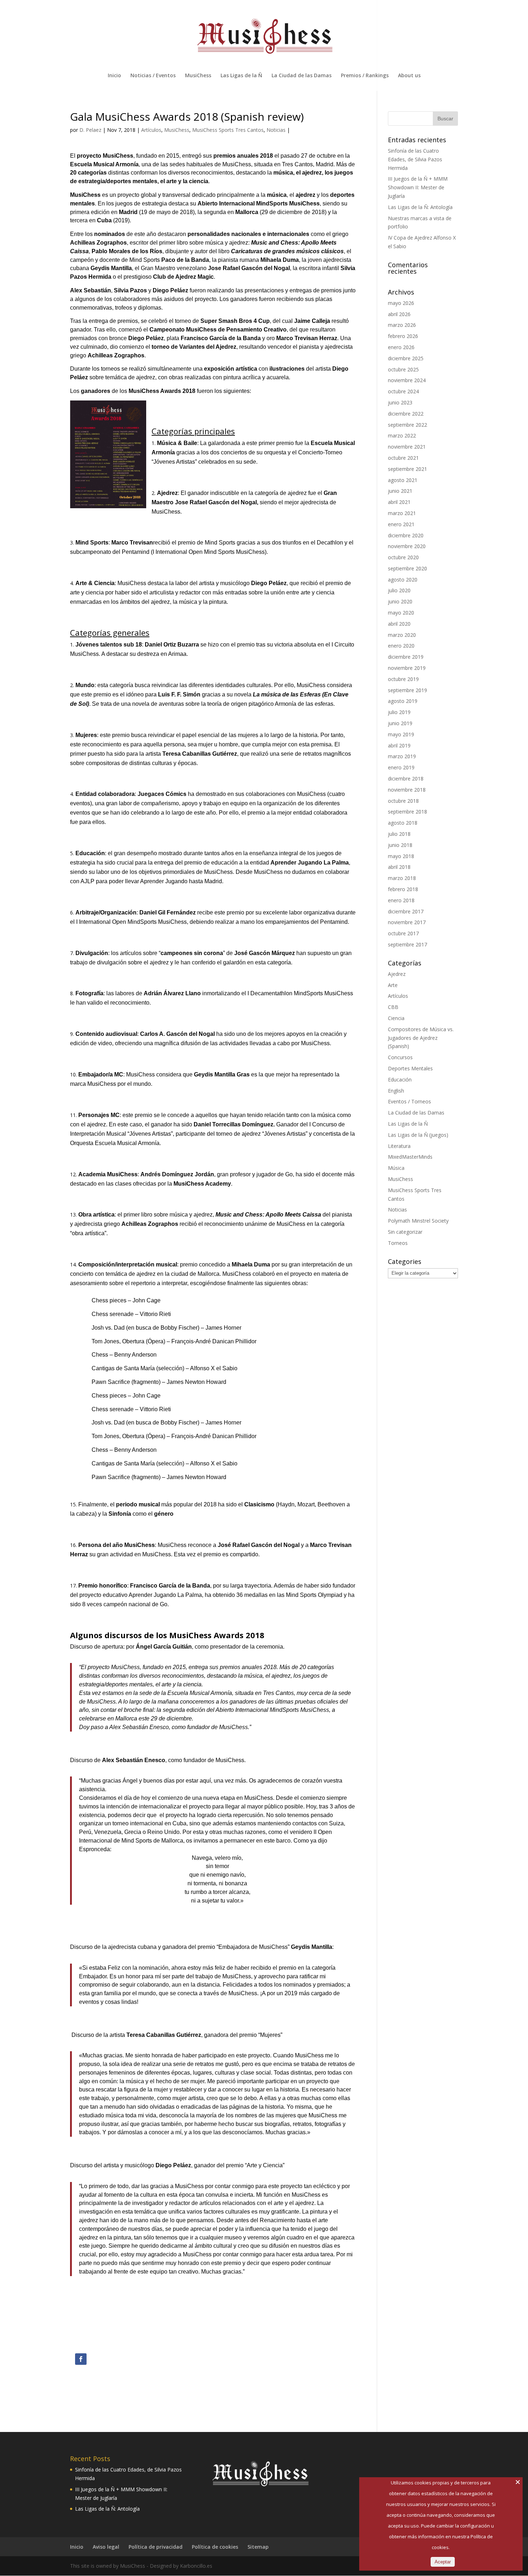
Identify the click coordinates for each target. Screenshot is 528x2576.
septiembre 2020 (407, 568)
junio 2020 (400, 601)
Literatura (399, 1146)
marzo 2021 (402, 513)
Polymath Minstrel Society (418, 1221)
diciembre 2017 (406, 911)
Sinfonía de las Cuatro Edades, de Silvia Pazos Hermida (415, 159)
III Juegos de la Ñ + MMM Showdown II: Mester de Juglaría (418, 187)
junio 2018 (400, 845)
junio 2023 (400, 402)
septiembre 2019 (407, 690)
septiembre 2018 (407, 812)
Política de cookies (215, 2547)
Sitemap (258, 2547)
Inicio (114, 76)
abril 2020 (399, 624)
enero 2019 (401, 767)
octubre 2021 (403, 458)
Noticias (276, 130)
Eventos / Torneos (409, 1101)
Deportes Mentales (410, 1068)
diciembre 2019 (406, 657)
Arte (393, 985)
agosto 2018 (403, 823)
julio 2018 (399, 834)
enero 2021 (401, 524)
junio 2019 (400, 723)
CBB (393, 1007)
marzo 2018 (402, 878)
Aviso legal (106, 2547)
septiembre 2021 (407, 469)
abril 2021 (399, 502)
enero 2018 (401, 900)
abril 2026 (399, 314)
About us (409, 76)
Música (396, 1168)
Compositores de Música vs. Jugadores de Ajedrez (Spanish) (421, 1038)
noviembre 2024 (407, 380)
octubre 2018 (403, 801)
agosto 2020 (403, 580)
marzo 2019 (402, 756)
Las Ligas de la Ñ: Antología (420, 207)
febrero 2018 (403, 889)
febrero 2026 (403, 336)
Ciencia (396, 1018)
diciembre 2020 (406, 535)
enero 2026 (401, 347)
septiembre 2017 (407, 944)
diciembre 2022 (406, 414)
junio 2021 (400, 491)
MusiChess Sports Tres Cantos (228, 130)
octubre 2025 (403, 369)
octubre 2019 (403, 679)
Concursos (400, 1057)
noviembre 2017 (407, 922)
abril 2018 (399, 867)
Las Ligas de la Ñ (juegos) (418, 1135)
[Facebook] (81, 2359)
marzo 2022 (402, 435)
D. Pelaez (90, 130)
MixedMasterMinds (410, 1157)
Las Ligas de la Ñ (241, 76)
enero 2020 (401, 646)
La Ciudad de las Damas (302, 76)
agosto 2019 (403, 701)
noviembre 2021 (407, 447)
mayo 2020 (401, 613)
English (396, 1091)
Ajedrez (397, 974)
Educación (400, 1079)
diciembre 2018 (406, 779)
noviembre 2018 (407, 790)
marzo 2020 (402, 635)
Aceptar (443, 2562)
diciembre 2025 (406, 358)
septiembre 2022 (407, 425)
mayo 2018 (401, 856)
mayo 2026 (401, 303)
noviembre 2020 (407, 546)
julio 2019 (399, 712)
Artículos (151, 130)
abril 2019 (399, 745)
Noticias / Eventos (153, 76)
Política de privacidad (156, 2547)
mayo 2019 (401, 734)
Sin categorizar (405, 1232)
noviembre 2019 (407, 668)
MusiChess (198, 76)
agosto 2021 (403, 480)
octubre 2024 (403, 391)
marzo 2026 (402, 325)
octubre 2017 (403, 933)
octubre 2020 (403, 557)
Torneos (398, 1243)
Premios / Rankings (365, 76)
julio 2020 (399, 590)
